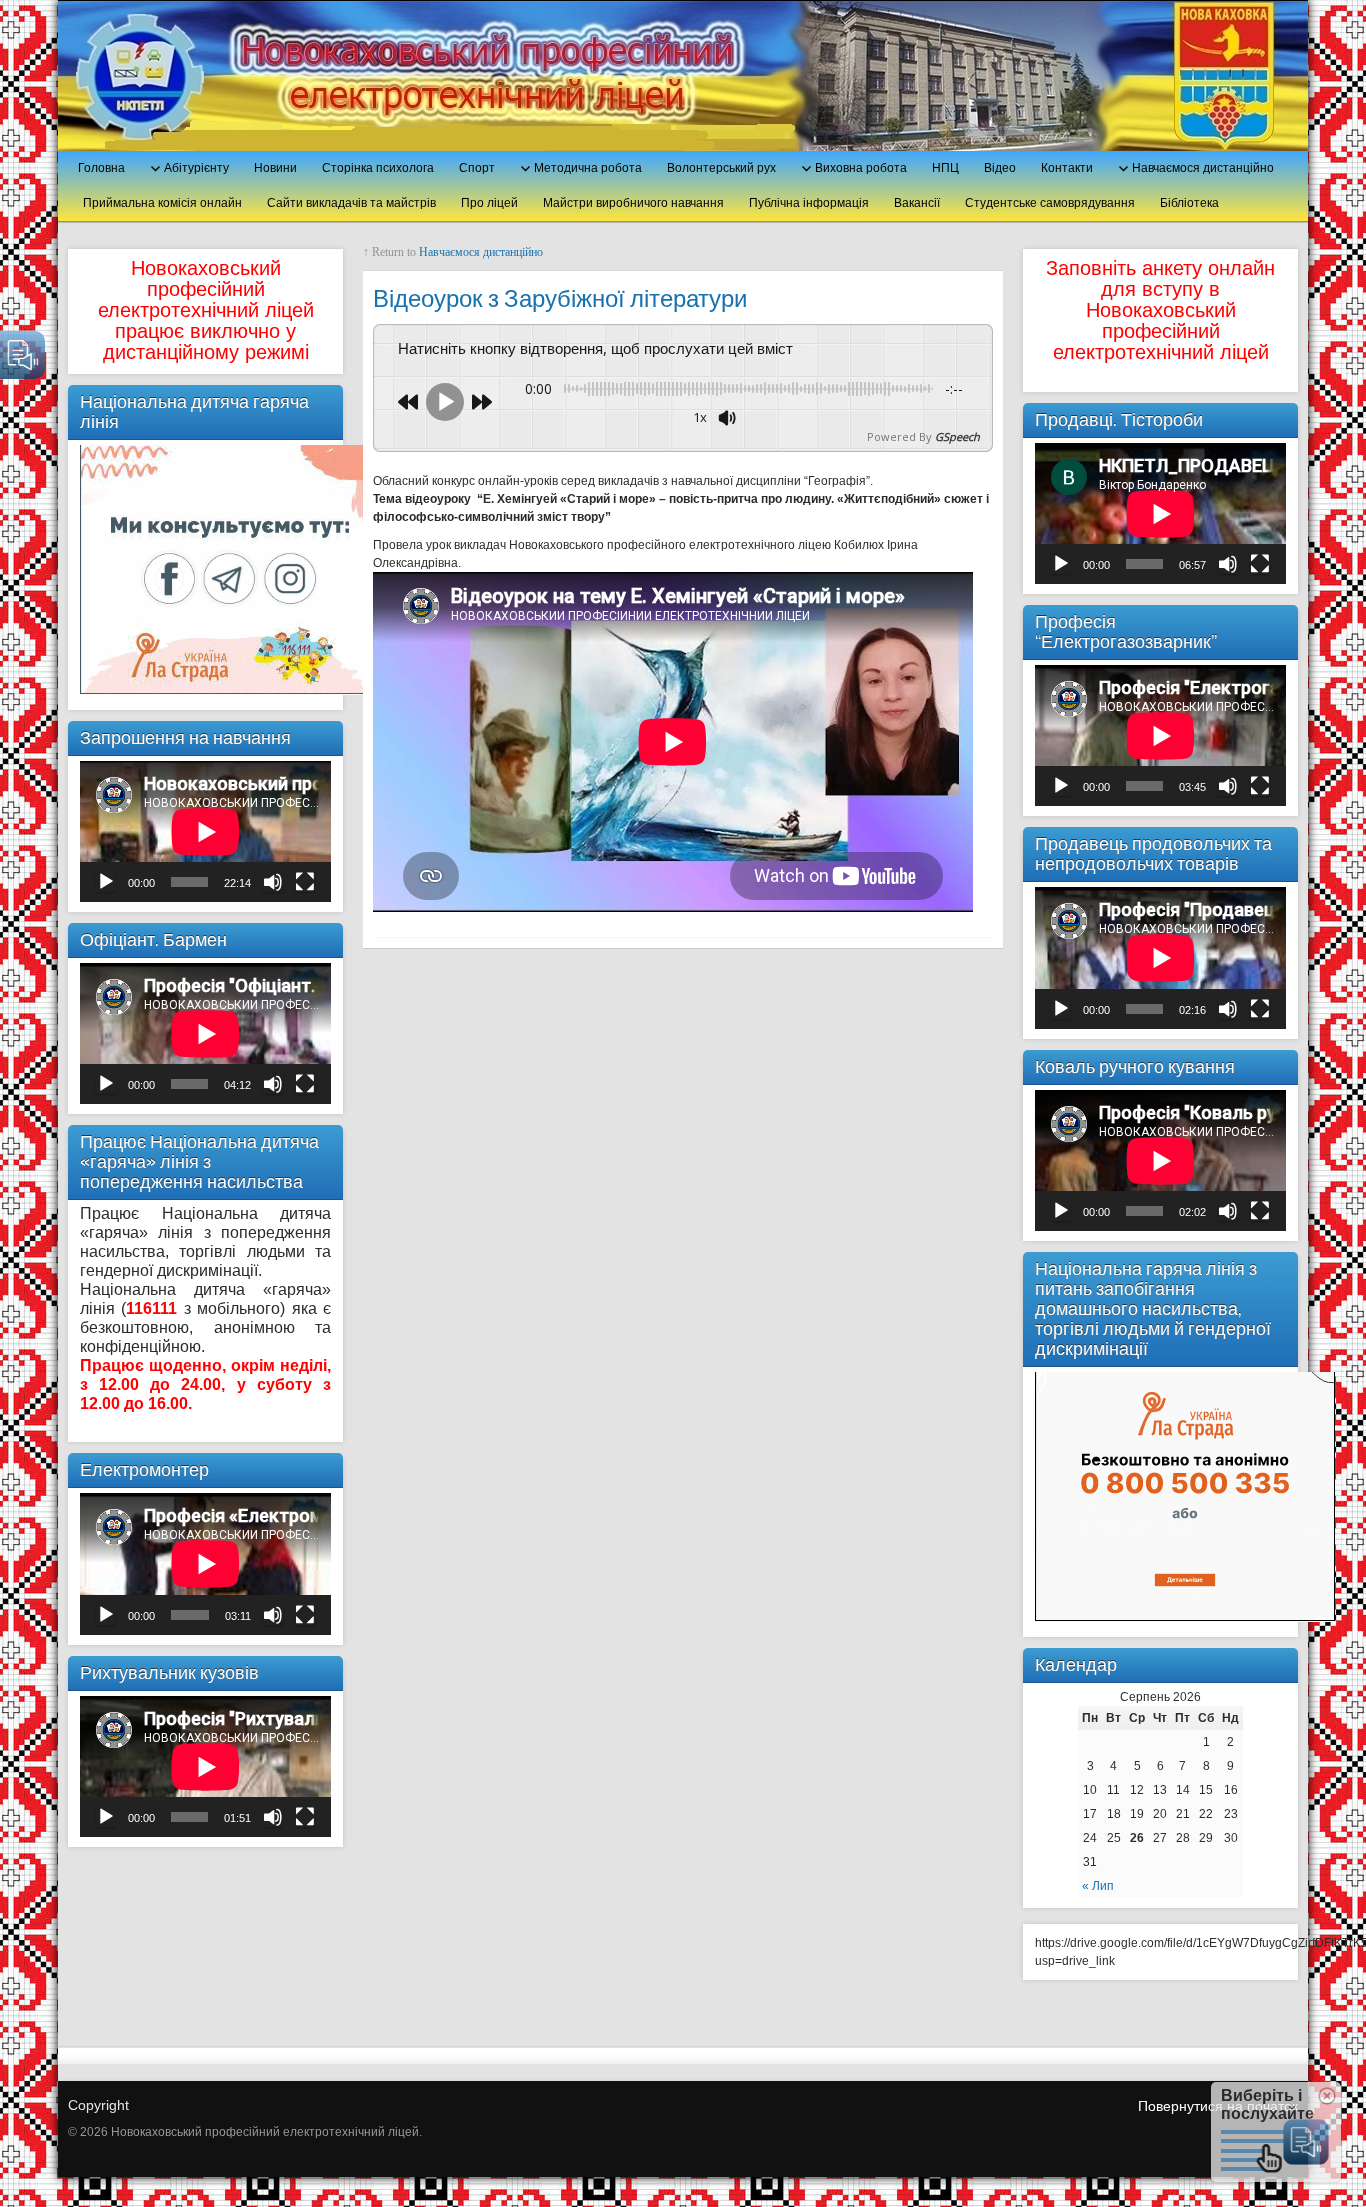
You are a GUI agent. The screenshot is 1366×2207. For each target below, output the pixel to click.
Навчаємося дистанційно (1203, 168)
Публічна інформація (809, 203)
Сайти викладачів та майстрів (351, 203)
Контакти (1067, 168)
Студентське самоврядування (1050, 203)
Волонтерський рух (721, 168)
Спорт (477, 168)
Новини (275, 168)
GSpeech (957, 436)
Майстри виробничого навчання (633, 203)
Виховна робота (861, 168)
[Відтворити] (106, 882)
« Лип (1098, 1886)
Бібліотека (1189, 203)
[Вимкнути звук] (273, 882)
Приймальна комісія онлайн (162, 203)
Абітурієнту (196, 168)
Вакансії (917, 203)
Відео (1000, 168)
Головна (101, 168)
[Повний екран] (305, 882)
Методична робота (588, 168)
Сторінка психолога (378, 168)
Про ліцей (489, 203)
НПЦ (945, 168)
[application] (205, 831)
